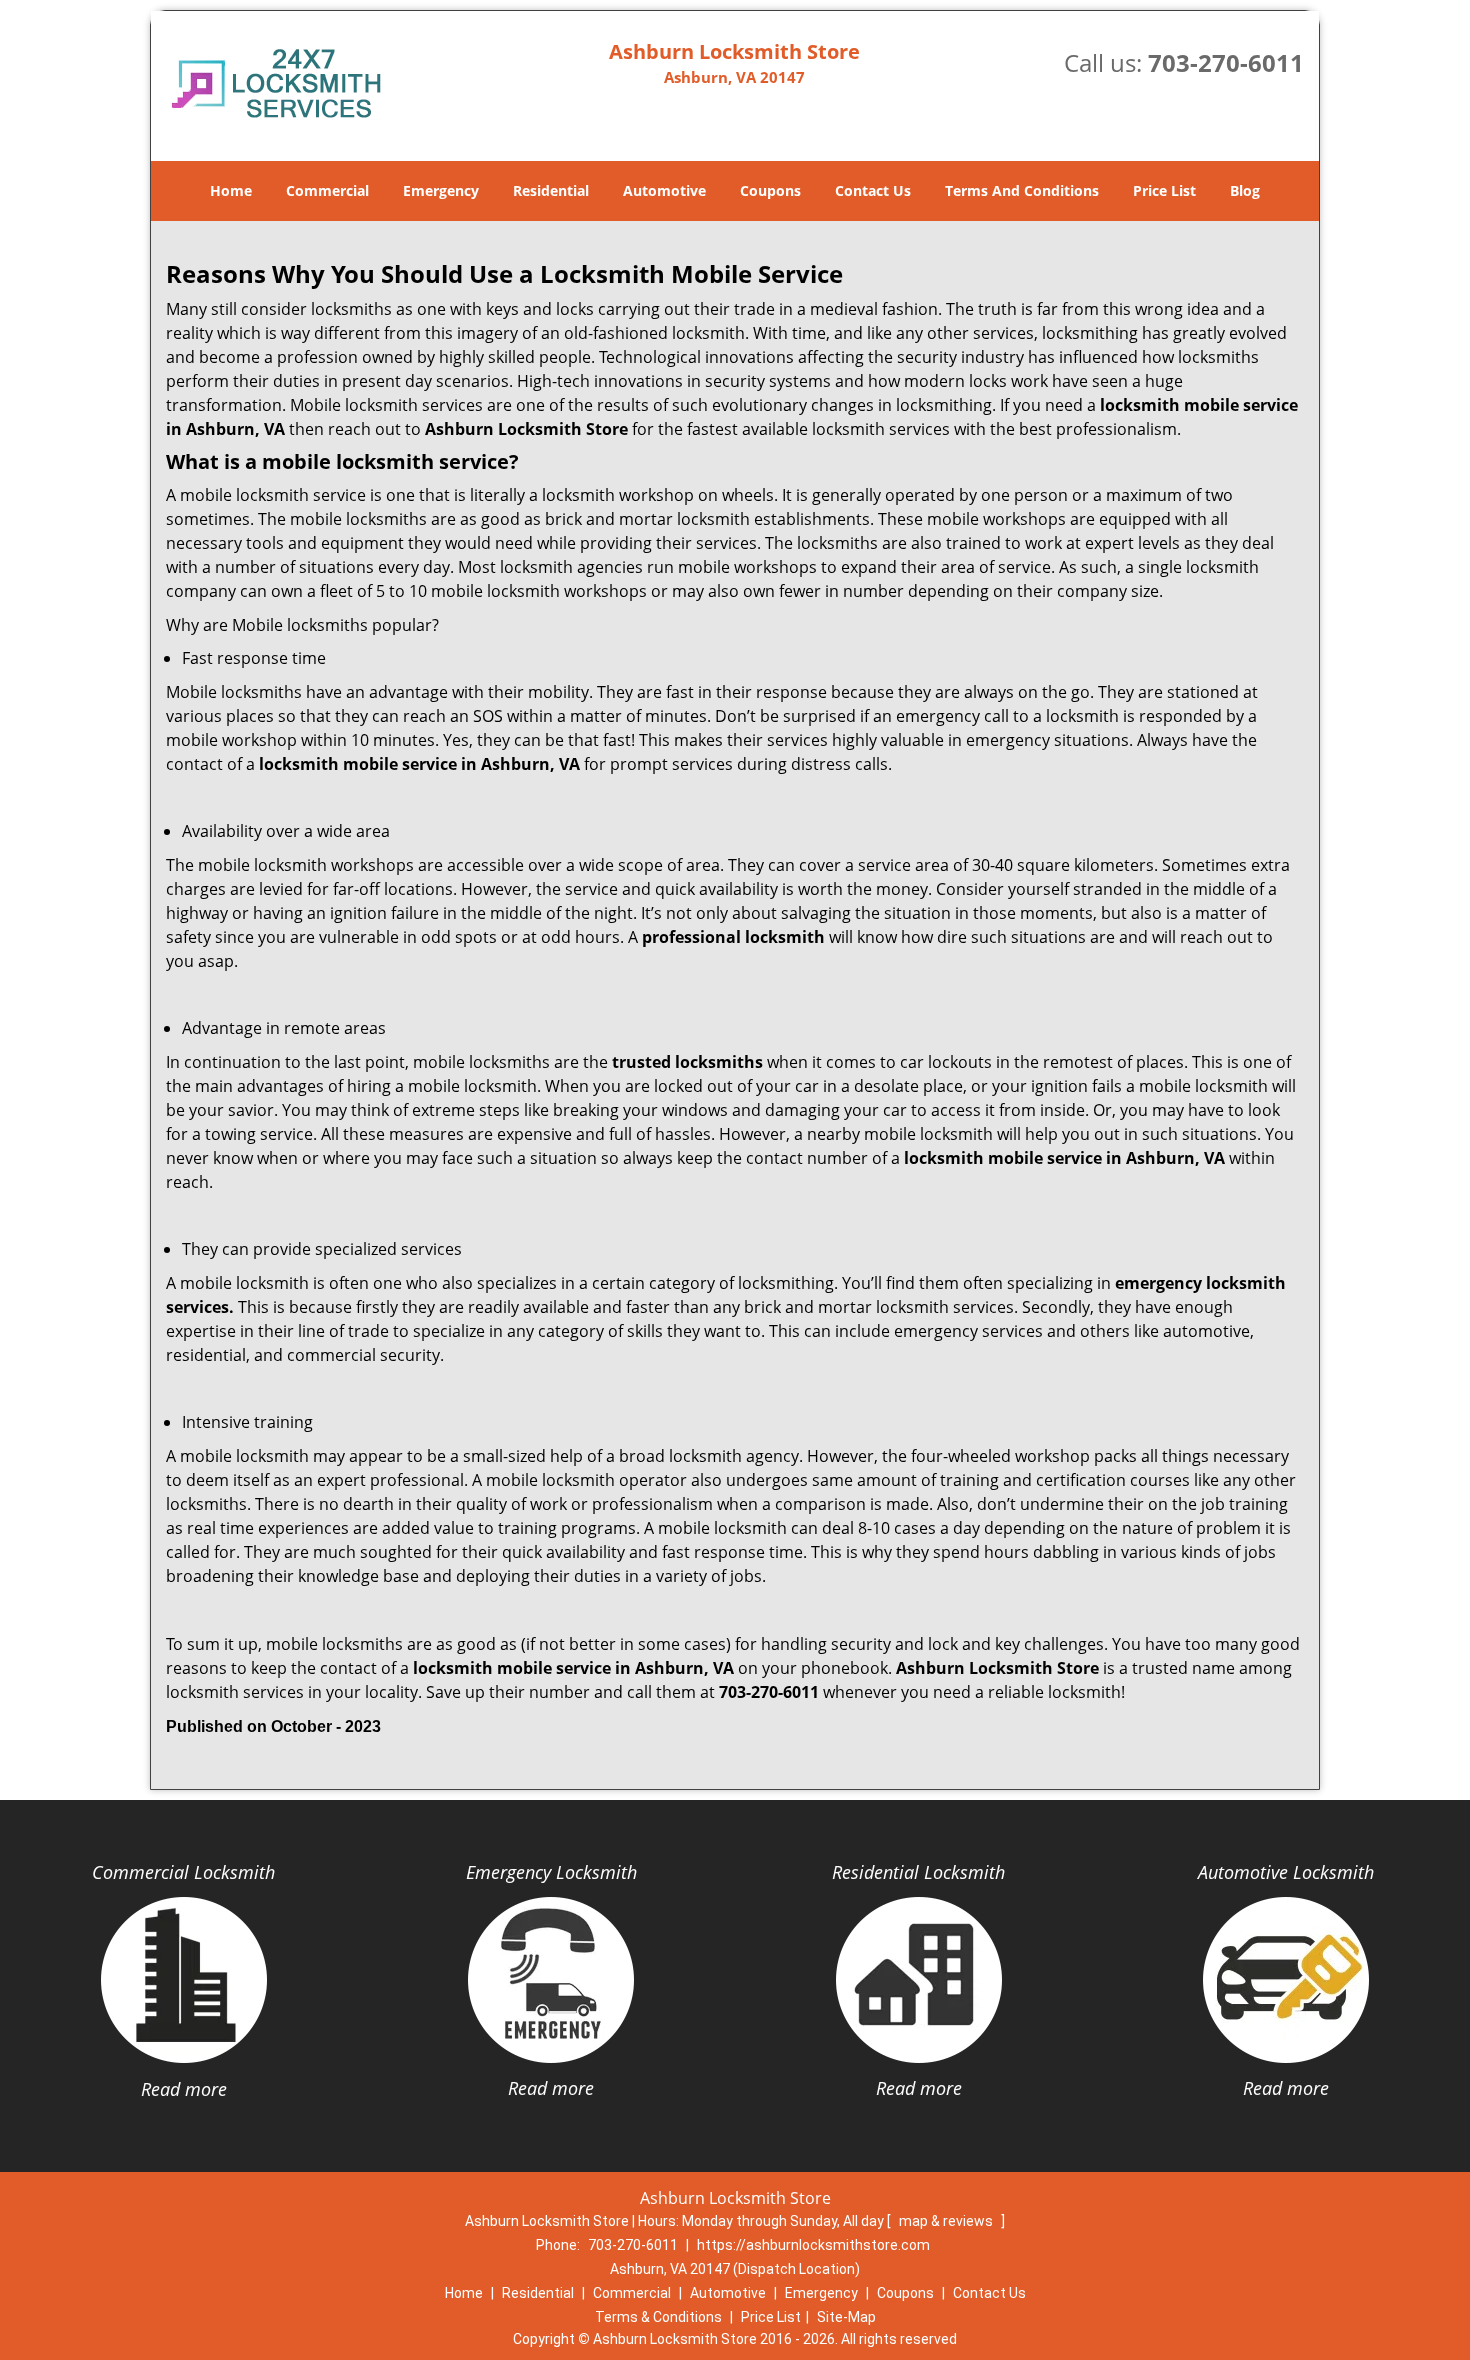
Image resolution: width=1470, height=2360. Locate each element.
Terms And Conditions (1022, 190)
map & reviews (947, 2221)
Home (231, 190)
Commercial (327, 190)
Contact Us (873, 190)
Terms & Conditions (658, 2317)
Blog (1245, 190)
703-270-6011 (1226, 62)
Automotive (664, 190)
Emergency (441, 190)
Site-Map (846, 2317)
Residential (551, 190)
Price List (1164, 190)
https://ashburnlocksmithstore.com (813, 2245)
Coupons (770, 190)
